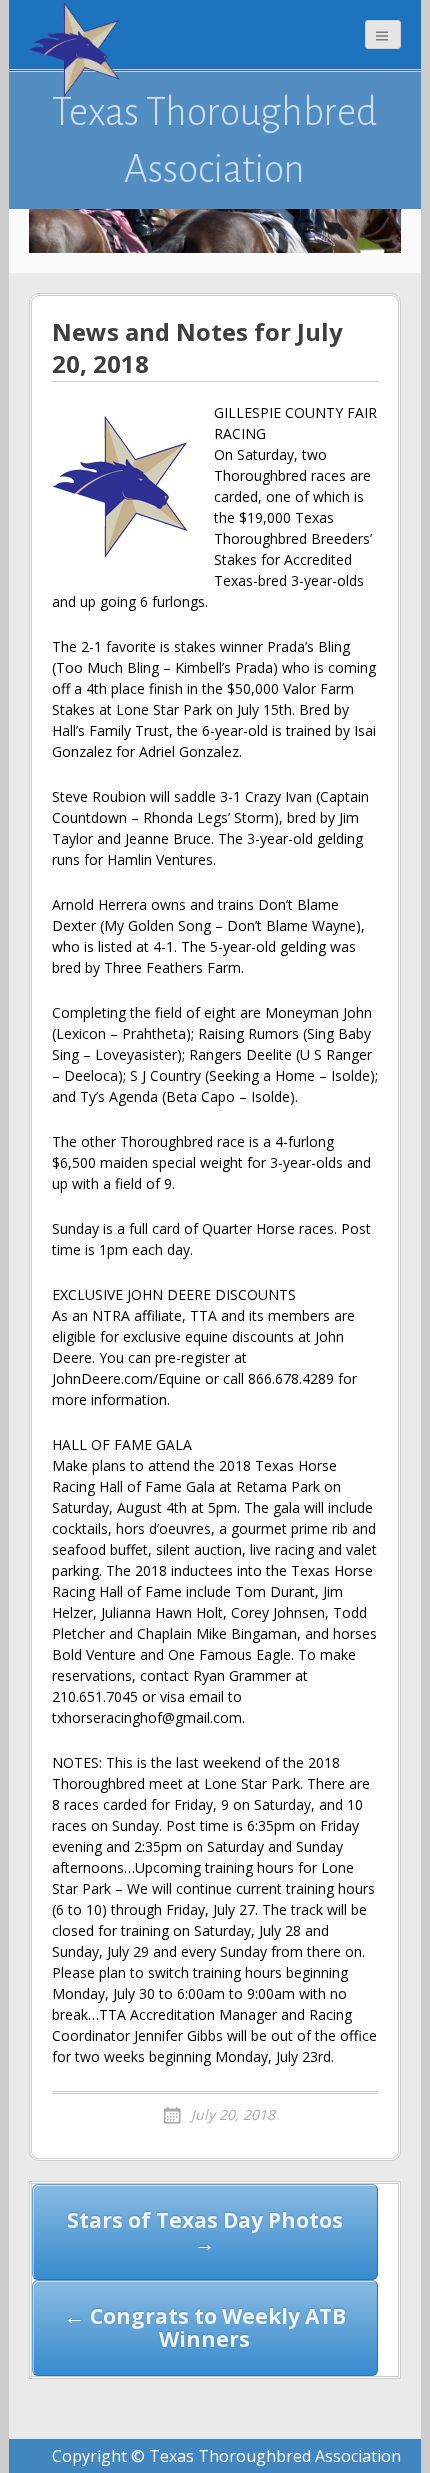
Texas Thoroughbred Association (214, 140)
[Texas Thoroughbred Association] (79, 50)
